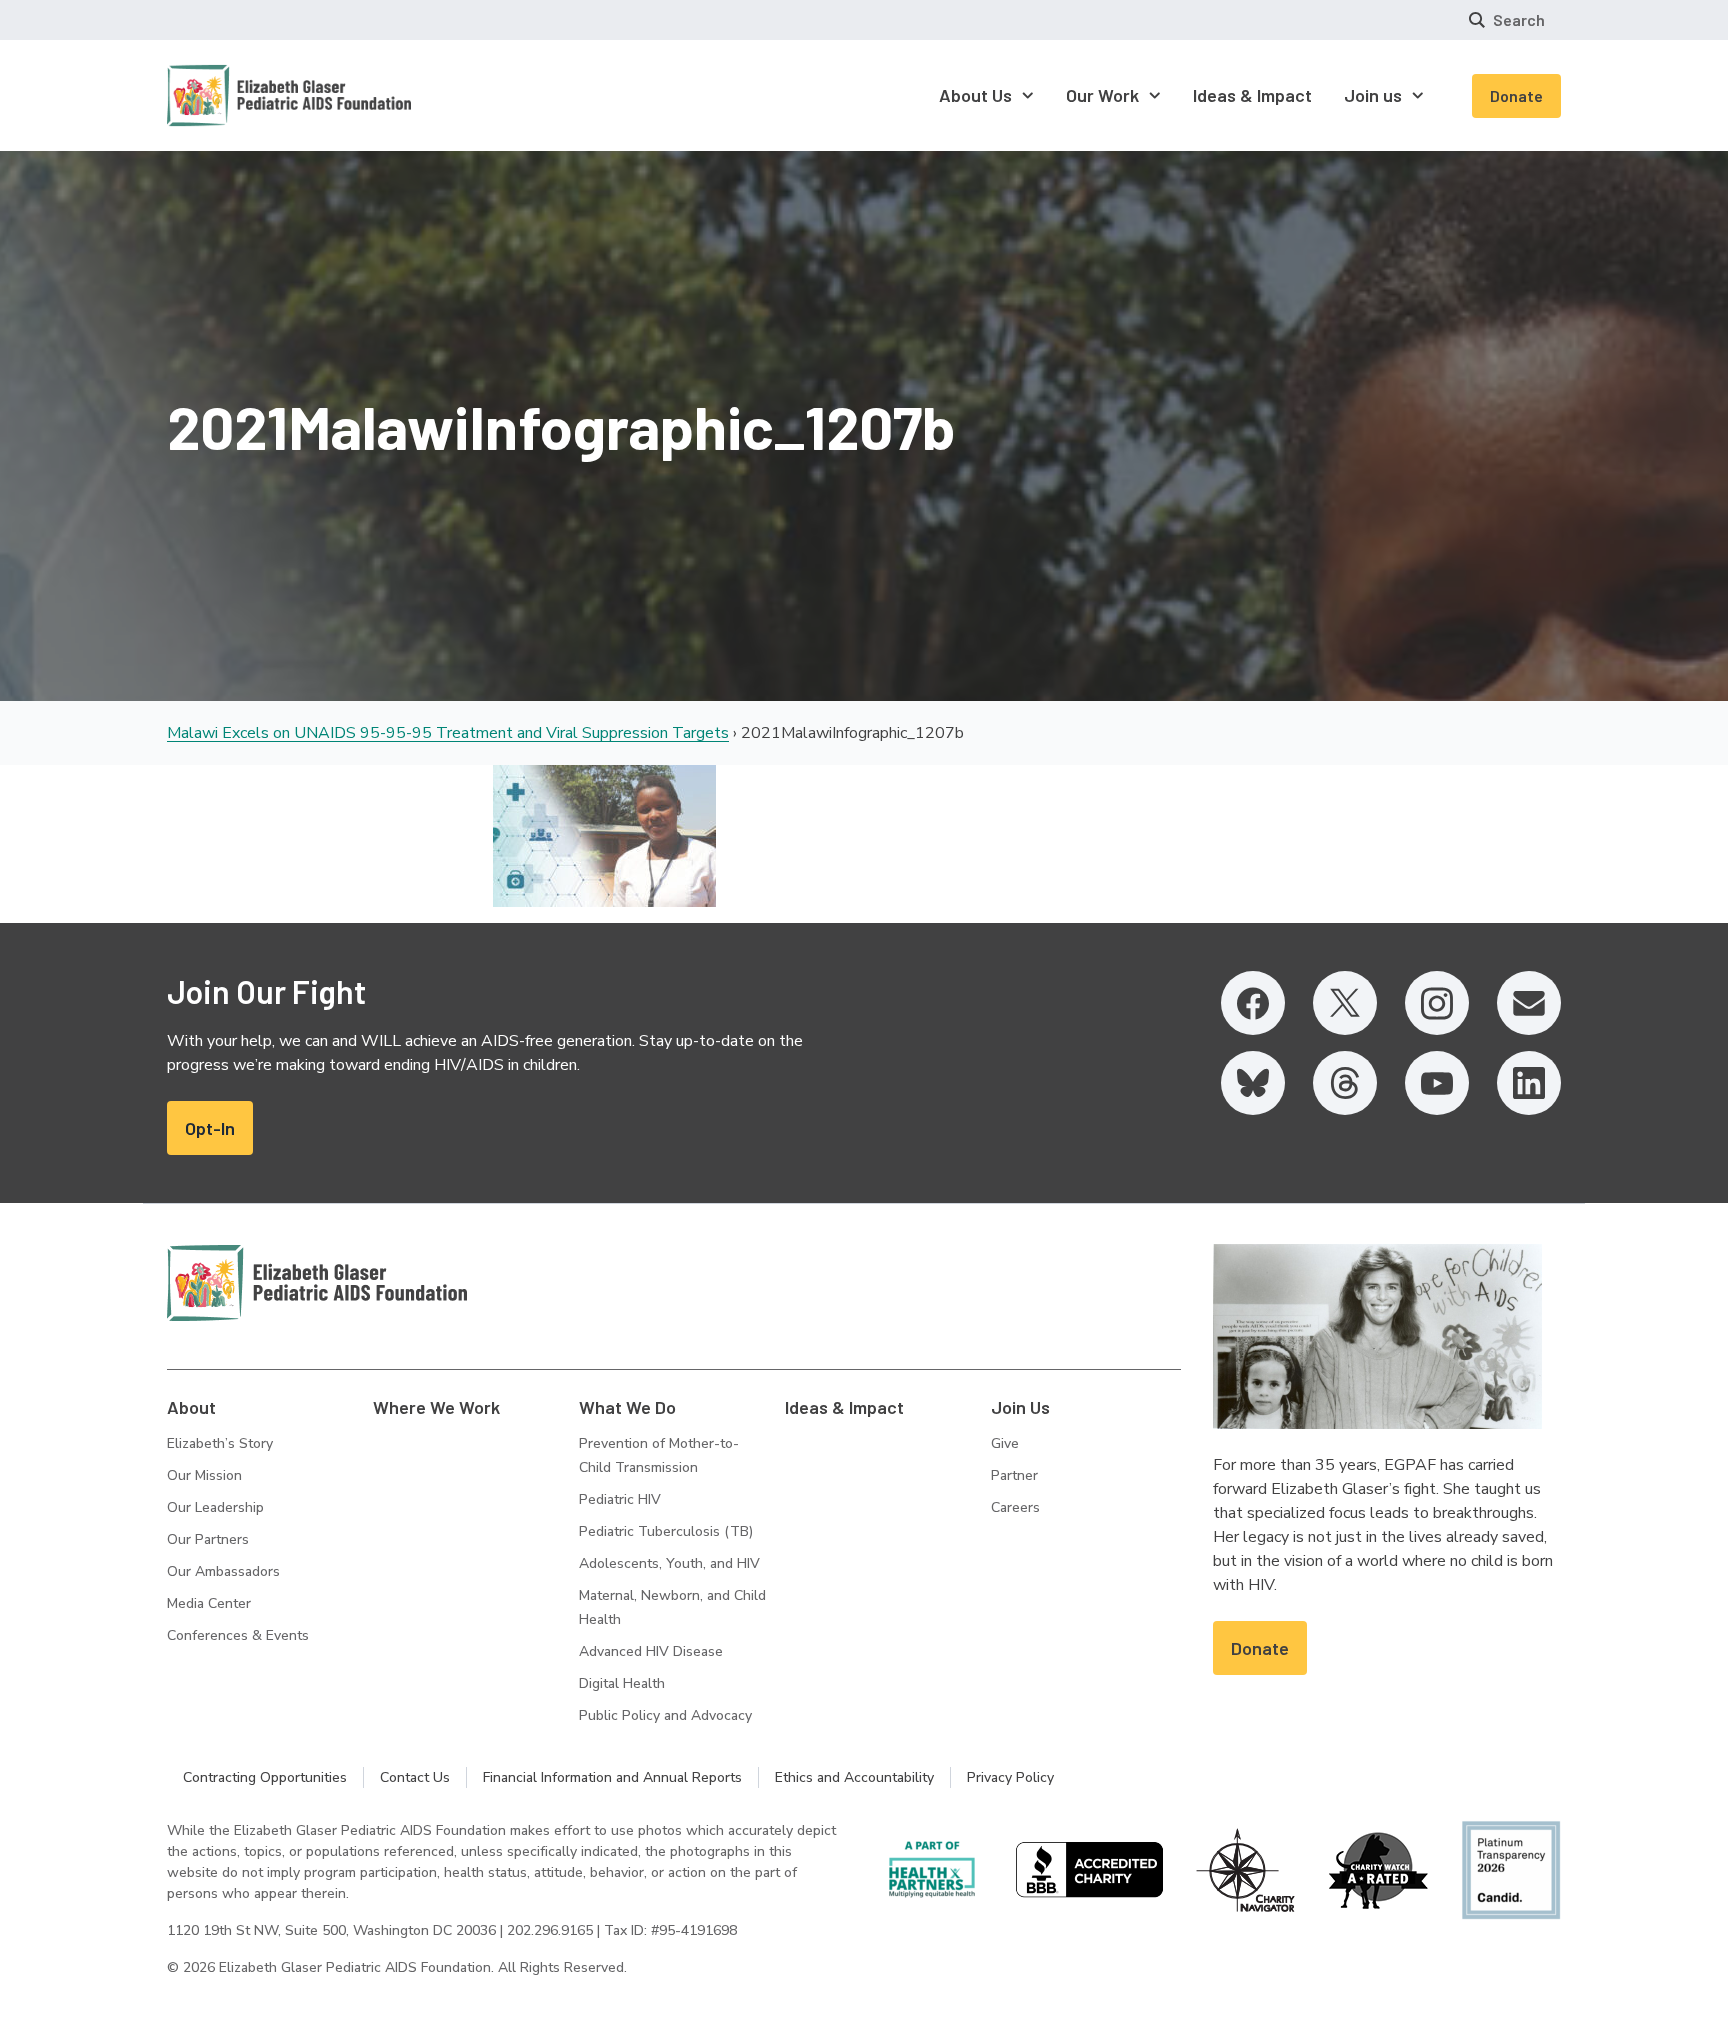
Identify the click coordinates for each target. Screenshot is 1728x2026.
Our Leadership (215, 1507)
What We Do (627, 1407)
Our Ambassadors (223, 1571)
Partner (1014, 1475)
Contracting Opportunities (265, 1777)
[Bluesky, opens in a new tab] (1253, 1083)
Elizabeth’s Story (220, 1443)
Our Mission (204, 1475)
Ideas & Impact (844, 1407)
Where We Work (436, 1407)
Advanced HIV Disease (651, 1651)
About (191, 1407)
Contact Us (415, 1777)
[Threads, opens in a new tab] (1345, 1083)
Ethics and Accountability (854, 1777)
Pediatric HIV (620, 1499)
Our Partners (208, 1539)
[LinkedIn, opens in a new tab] (1529, 1083)
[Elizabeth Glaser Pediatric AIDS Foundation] (317, 1283)
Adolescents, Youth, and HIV (669, 1563)
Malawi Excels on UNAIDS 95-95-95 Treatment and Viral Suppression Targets (448, 733)
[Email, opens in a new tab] (1529, 1003)
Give (1005, 1443)
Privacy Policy (1010, 1777)
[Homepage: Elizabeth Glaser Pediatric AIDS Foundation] (237, 95)
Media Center (209, 1603)
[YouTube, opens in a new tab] (1437, 1083)
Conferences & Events (238, 1635)
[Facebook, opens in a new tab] (1253, 1003)
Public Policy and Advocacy (665, 1715)
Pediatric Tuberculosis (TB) (666, 1531)
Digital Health (622, 1683)
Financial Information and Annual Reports (612, 1777)
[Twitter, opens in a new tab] (1345, 1003)
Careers (1015, 1507)
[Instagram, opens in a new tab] (1437, 1003)
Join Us (1020, 1407)
